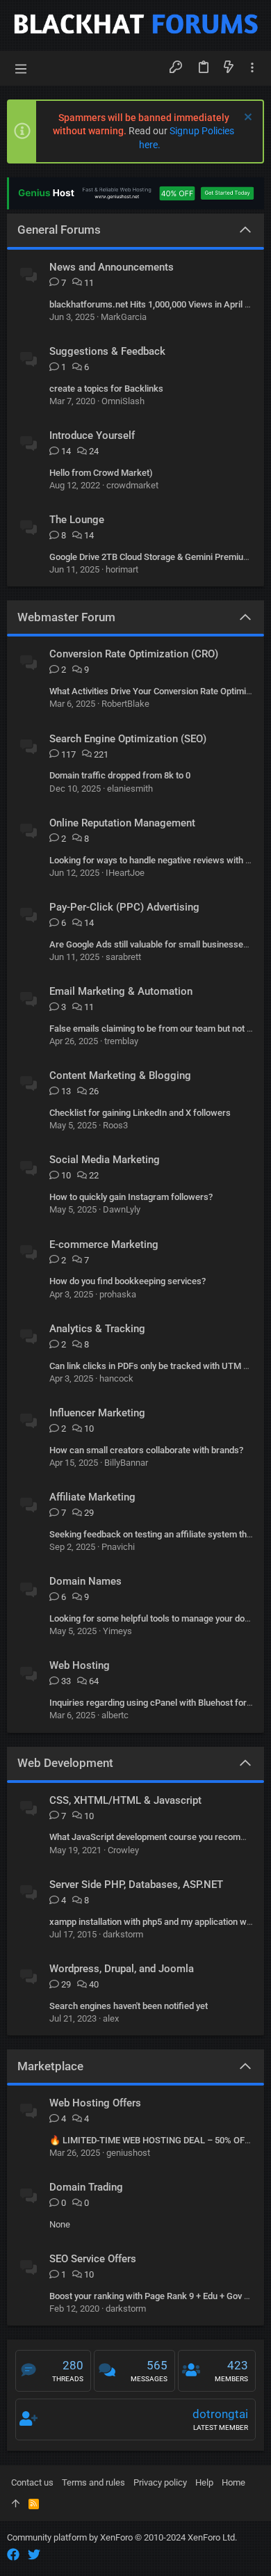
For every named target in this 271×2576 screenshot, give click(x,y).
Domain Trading (86, 2187)
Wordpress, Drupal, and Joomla (122, 1969)
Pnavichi (118, 1547)
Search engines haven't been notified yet (129, 2006)
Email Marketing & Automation (121, 991)
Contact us (32, 2482)
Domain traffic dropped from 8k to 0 (120, 775)
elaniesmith (130, 789)
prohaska (118, 1294)
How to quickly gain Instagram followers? (131, 1197)
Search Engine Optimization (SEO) (128, 739)
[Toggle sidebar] (252, 68)
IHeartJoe (125, 873)
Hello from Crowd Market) (101, 473)
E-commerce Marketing (104, 1245)
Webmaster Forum (66, 617)
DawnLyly (122, 1209)
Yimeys (117, 1631)
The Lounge (77, 520)
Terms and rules (93, 2482)
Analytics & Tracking (97, 1329)
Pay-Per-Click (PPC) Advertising (124, 907)
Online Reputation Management (122, 823)
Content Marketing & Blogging (120, 1075)
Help (204, 2482)
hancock (116, 1378)
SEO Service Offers (93, 2259)
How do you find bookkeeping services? (128, 1281)
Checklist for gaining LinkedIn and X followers (140, 1113)
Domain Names (85, 1581)
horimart (122, 569)
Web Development (65, 1763)
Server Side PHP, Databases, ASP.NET (136, 1885)
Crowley (123, 1850)
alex (111, 2018)
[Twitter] (34, 2555)
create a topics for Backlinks (106, 389)
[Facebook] (13, 2555)
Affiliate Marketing (92, 1497)
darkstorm (123, 1934)
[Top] (16, 2504)
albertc (115, 1715)
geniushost (128, 2153)
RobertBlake (125, 704)
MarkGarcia (124, 317)
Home (233, 2482)
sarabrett (123, 957)
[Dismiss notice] (246, 119)
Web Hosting (80, 1665)
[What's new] (229, 68)
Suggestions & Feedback (107, 351)
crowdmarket (132, 485)
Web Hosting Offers (95, 2103)
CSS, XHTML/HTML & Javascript (125, 1800)
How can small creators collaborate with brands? (146, 1450)
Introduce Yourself (92, 435)
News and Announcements (112, 267)
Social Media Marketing (105, 1160)
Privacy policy (160, 2482)
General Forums (59, 230)
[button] (21, 68)
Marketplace (50, 2066)
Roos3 (115, 1125)
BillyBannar (126, 1463)
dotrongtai (220, 2414)
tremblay (121, 1041)
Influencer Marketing (97, 1413)
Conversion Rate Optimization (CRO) (134, 654)
